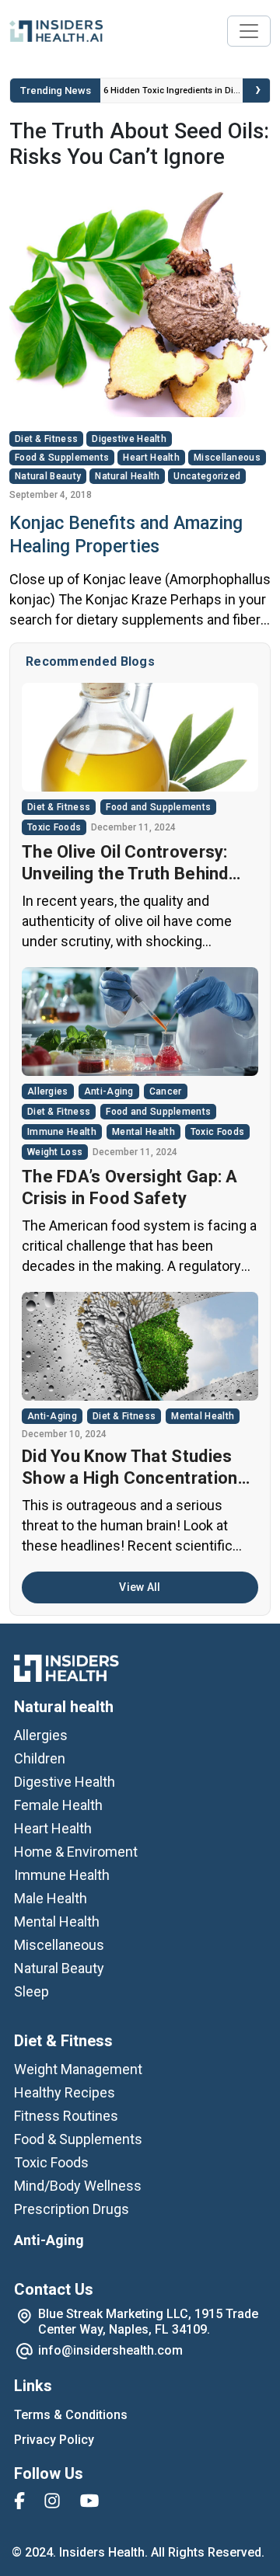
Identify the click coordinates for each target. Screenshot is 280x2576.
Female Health (58, 1805)
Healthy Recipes (65, 2092)
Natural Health (127, 476)
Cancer (166, 1091)
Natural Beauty (48, 476)
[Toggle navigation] (249, 31)
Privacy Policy (54, 2440)
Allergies (48, 1091)
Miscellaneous (227, 458)
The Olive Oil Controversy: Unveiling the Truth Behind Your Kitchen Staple (125, 863)
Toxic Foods (54, 827)
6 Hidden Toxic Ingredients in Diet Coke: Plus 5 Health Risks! (172, 96)
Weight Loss (55, 1152)
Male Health (51, 1898)
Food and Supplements (158, 807)
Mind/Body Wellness (78, 2186)
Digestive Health (129, 439)
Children (40, 1758)
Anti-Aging (109, 1091)
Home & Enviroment (76, 1852)
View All (140, 1587)
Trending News (56, 91)
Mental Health (143, 1132)
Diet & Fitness (46, 439)
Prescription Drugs (72, 2209)
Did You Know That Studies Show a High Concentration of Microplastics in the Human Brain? (130, 1468)
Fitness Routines (66, 2116)
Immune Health (62, 1132)
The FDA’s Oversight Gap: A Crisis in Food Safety (130, 1187)
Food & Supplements (62, 458)
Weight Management (78, 2069)
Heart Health (151, 458)
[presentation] (258, 91)
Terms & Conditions (71, 2415)
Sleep (31, 1991)
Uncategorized (207, 476)
